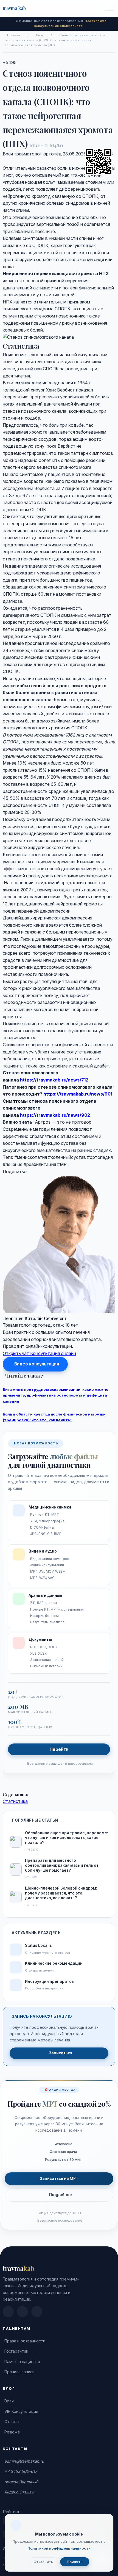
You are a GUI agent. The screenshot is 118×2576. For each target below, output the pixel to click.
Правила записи (19, 2372)
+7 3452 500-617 (21, 2471)
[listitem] (8, 2312)
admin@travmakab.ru (24, 2461)
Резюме (12, 2432)
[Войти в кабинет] (109, 8)
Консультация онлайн (53, 1353)
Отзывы (12, 2422)
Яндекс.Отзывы (19, 2492)
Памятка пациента (22, 2362)
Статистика (15, 1801)
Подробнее (61, 2195)
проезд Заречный (21, 2482)
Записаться (61, 2053)
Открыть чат (16, 1353)
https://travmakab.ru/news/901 (78, 1094)
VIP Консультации (21, 2411)
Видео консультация (37, 1364)
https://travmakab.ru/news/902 (55, 1115)
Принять (75, 2562)
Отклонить (43, 2562)
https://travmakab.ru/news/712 (54, 1080)
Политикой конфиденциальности (59, 2548)
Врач (9, 2401)
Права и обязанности (25, 2341)
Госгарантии (16, 2351)
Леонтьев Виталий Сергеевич (34, 1318)
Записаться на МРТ (59, 2178)
